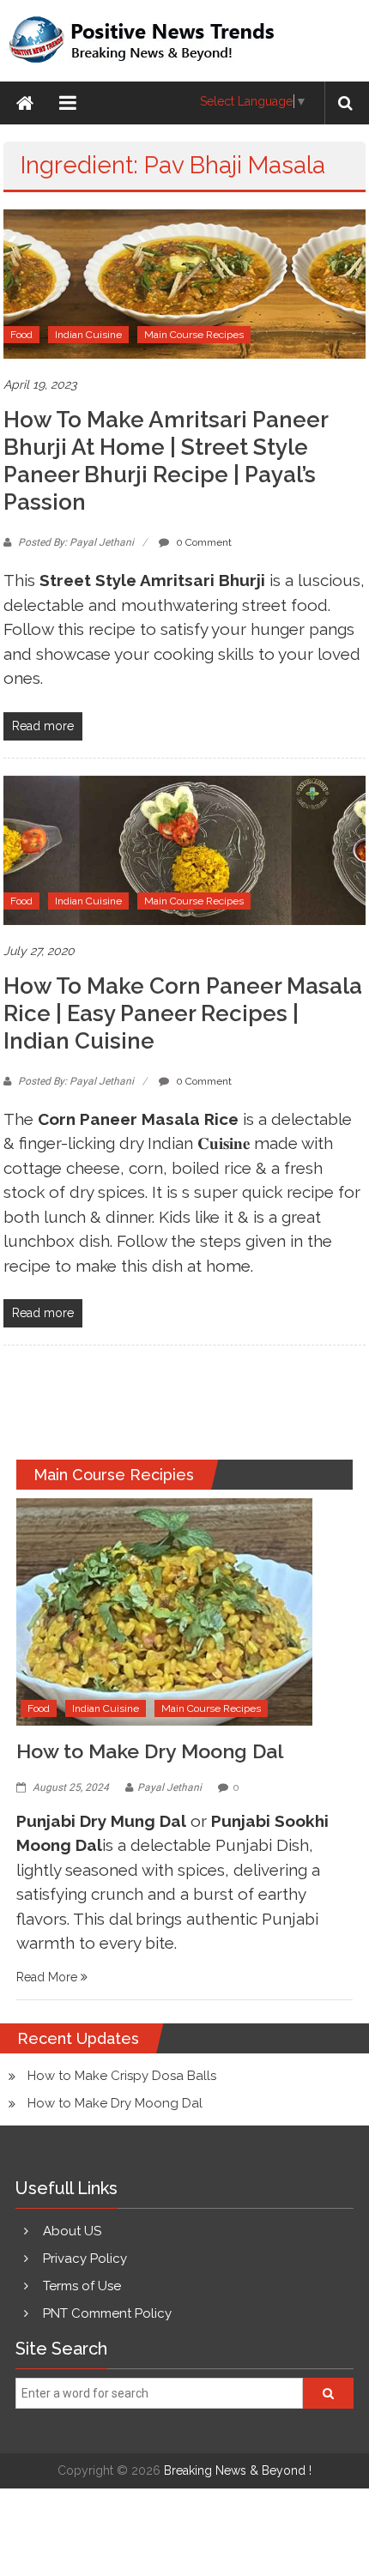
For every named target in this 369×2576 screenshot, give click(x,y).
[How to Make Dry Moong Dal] (164, 1611)
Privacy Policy (85, 2259)
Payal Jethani (169, 1787)
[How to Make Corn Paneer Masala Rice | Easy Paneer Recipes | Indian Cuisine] (184, 849)
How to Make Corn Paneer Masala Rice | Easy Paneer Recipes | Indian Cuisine (183, 1013)
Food (21, 335)
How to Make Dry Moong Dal (150, 1751)
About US (72, 2231)
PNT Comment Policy (107, 2313)
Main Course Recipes (194, 335)
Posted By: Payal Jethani (76, 542)
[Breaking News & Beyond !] (25, 103)
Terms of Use (82, 2286)
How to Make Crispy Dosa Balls (122, 2076)
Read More (48, 1977)
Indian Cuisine (88, 335)
